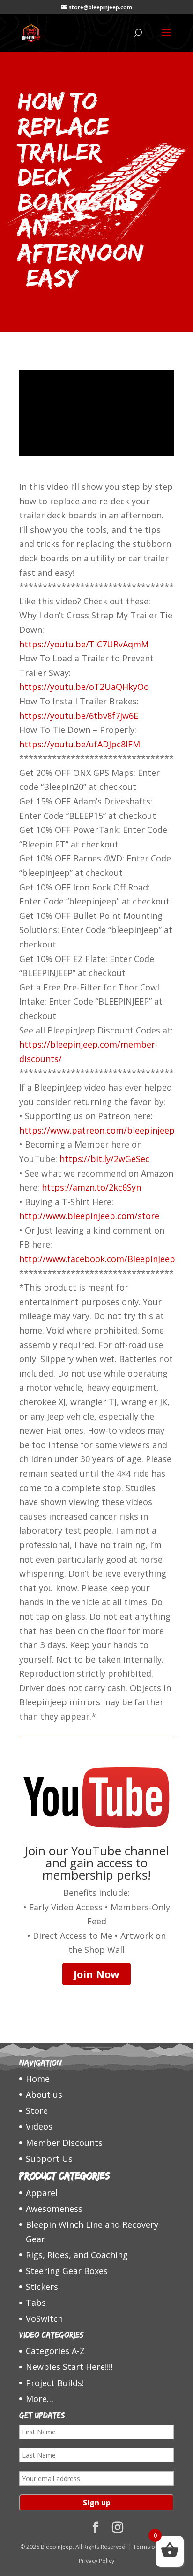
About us (44, 2095)
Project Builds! (55, 2383)
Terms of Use (151, 2547)
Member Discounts (64, 2143)
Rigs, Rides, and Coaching (77, 2255)
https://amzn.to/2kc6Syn (91, 1187)
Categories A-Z (55, 2351)
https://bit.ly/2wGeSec (104, 1159)
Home (38, 2079)
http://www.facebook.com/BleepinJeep (97, 1259)
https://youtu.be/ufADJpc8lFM (80, 744)
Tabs (36, 2303)
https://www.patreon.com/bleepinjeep (97, 1130)
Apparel (42, 2193)
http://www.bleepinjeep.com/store (89, 1216)
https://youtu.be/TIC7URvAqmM (84, 644)
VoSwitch (44, 2318)
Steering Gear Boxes (67, 2271)
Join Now (96, 1974)
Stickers (42, 2287)
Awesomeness (54, 2209)
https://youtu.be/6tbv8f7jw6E (79, 716)
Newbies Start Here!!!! (69, 2367)
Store (37, 2110)
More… (40, 2399)
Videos (39, 2126)
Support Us (49, 2159)
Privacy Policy (96, 2561)
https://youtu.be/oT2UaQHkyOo (84, 687)
